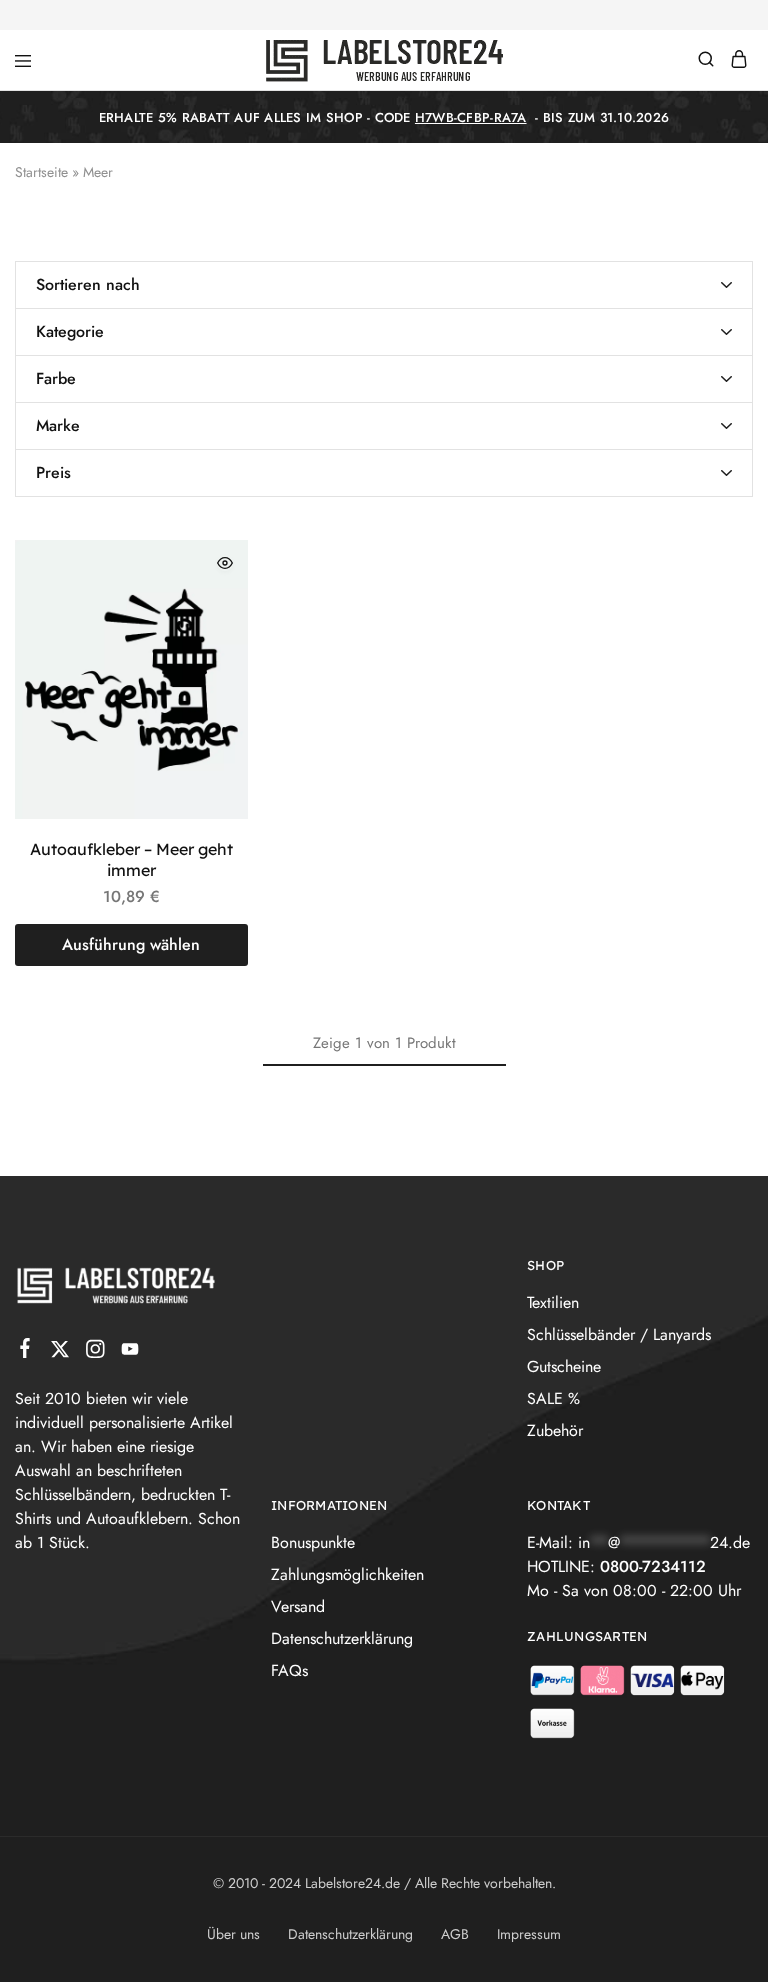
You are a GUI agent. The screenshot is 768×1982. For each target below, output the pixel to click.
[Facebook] (25, 1352)
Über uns (233, 1934)
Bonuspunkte (313, 1542)
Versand (298, 1606)
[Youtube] (130, 1353)
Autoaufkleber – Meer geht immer (131, 859)
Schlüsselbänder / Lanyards (619, 1334)
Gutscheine (564, 1366)
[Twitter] (60, 1353)
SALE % (553, 1398)
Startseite (41, 172)
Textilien (553, 1302)
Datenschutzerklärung (342, 1638)
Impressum (529, 1934)
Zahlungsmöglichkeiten (347, 1574)
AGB (455, 1934)
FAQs (289, 1670)
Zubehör (555, 1430)
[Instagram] (95, 1353)
